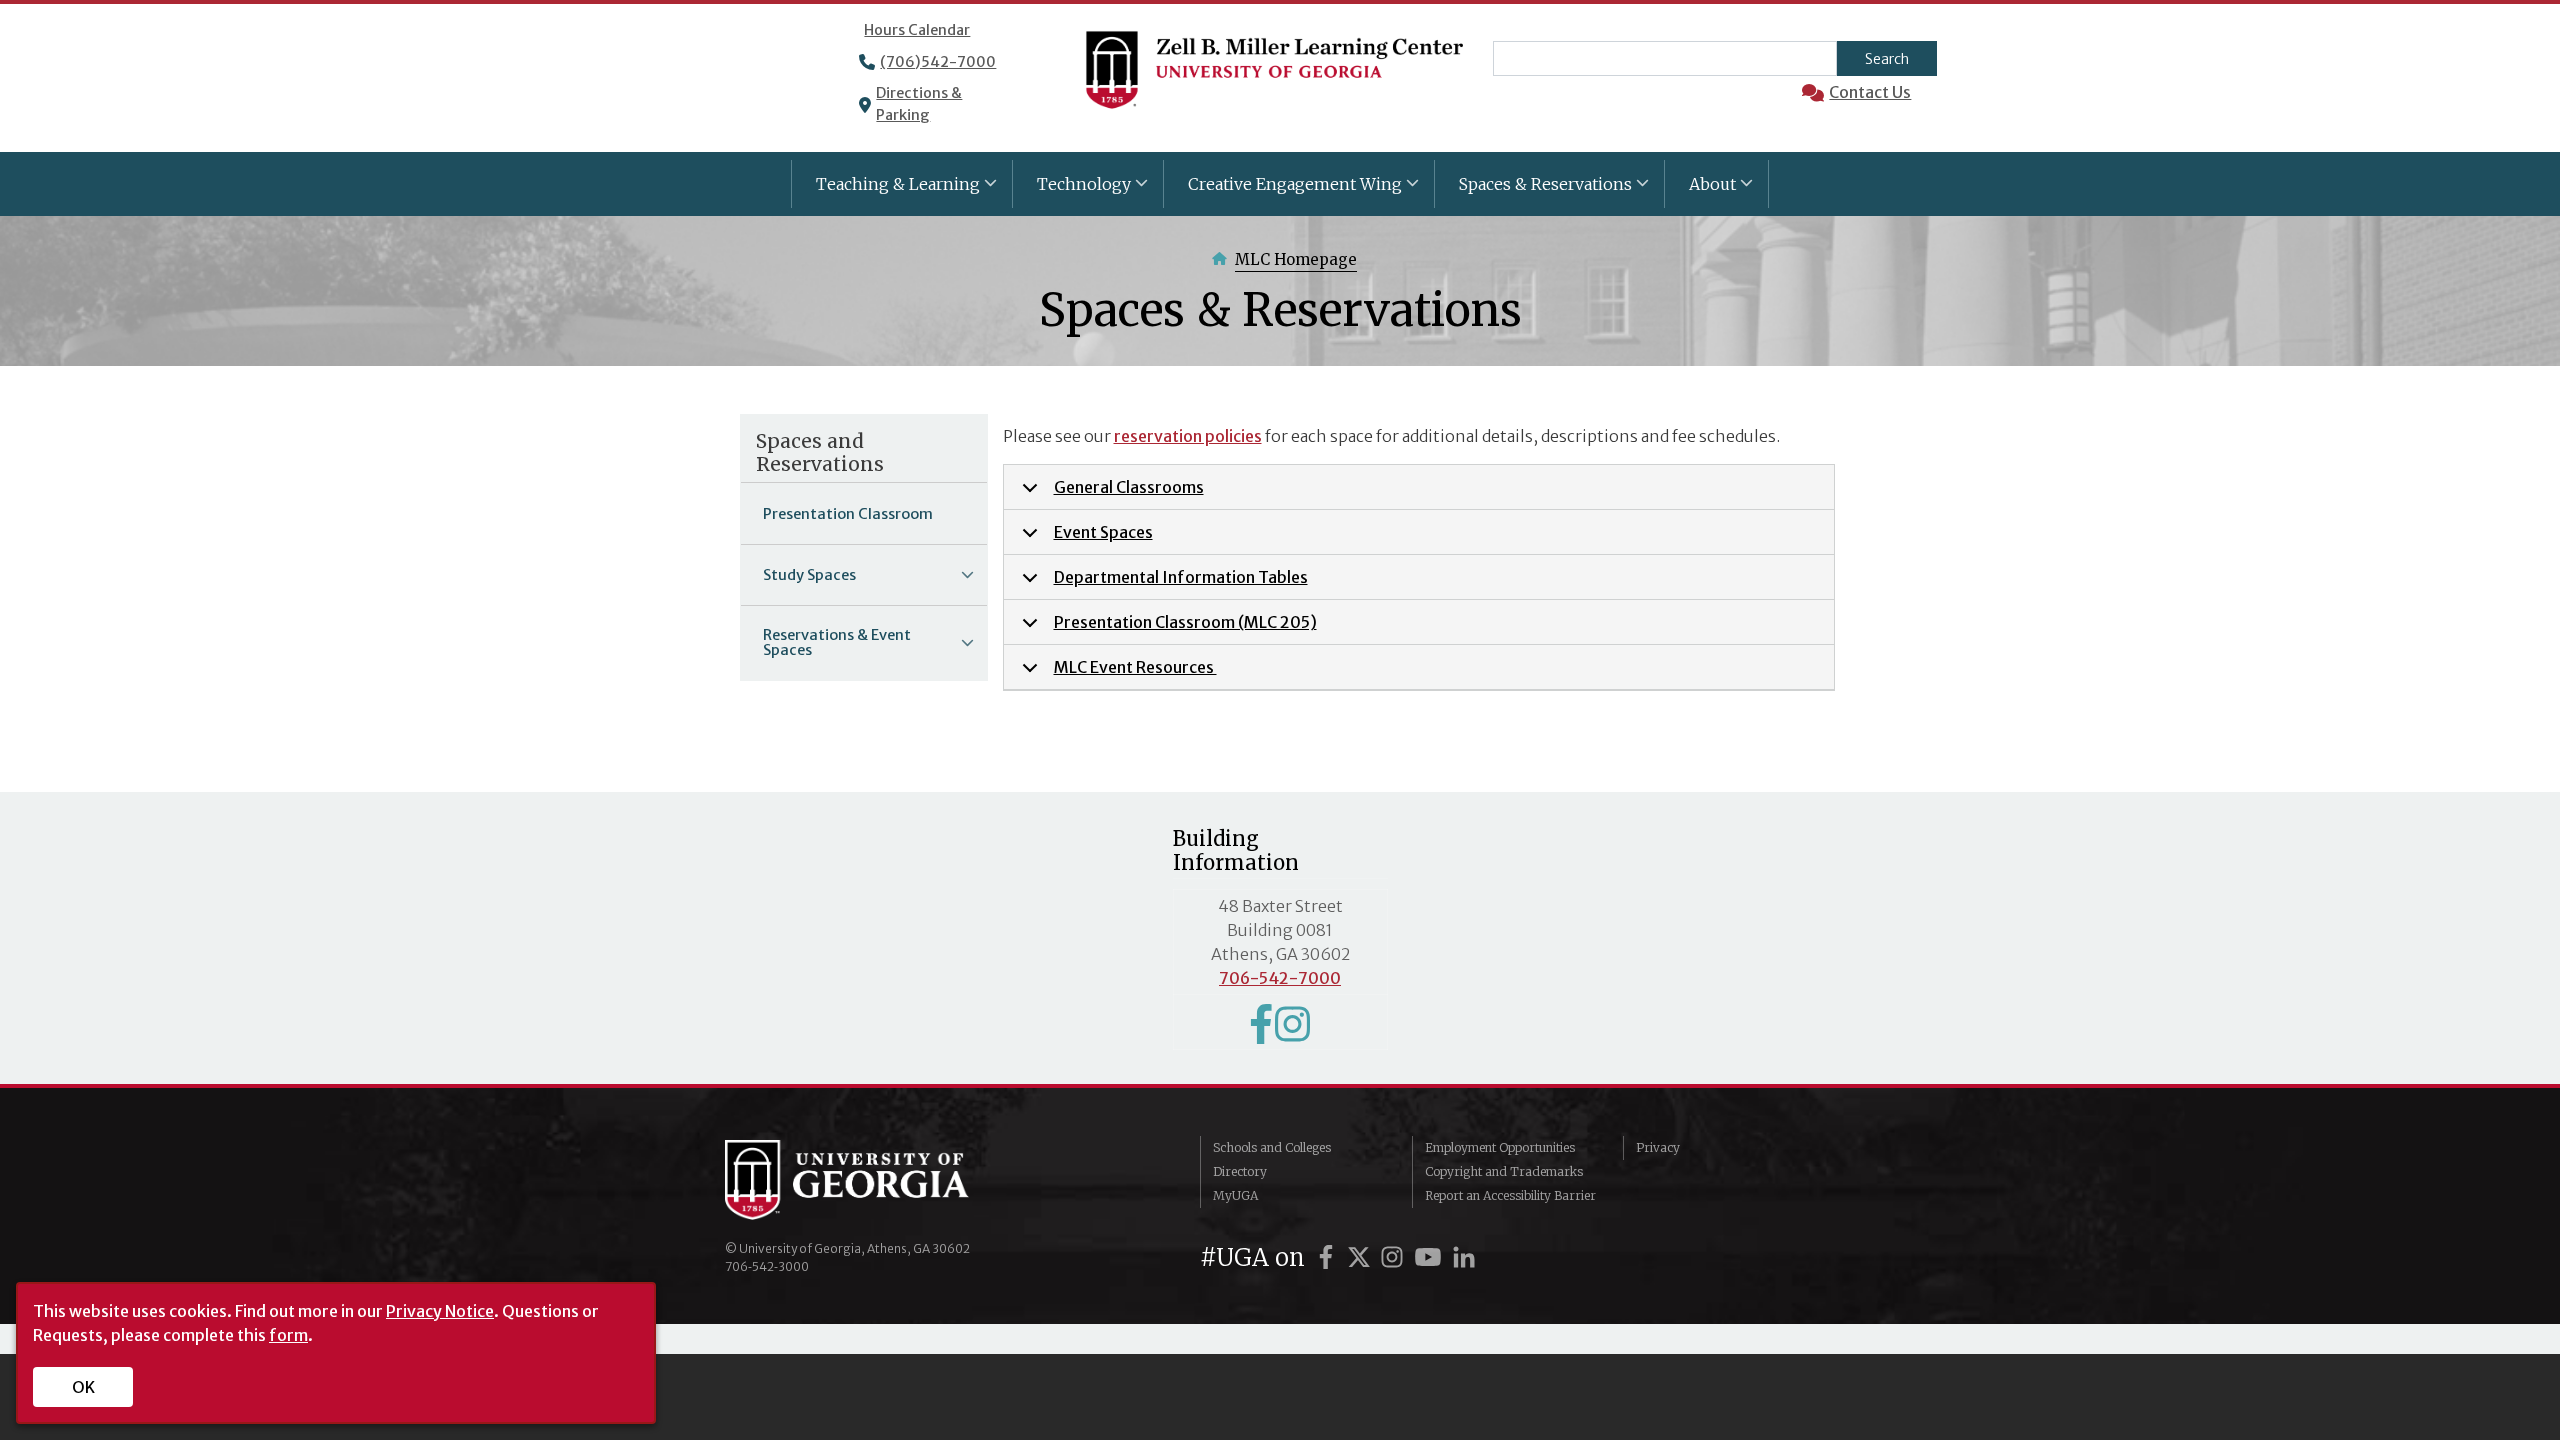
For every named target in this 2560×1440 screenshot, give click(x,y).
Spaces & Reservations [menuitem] (1533, 191)
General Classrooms (1129, 487)
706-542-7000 (1280, 978)
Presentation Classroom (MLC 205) (1185, 622)
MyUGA (1235, 1195)
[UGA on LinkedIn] (1464, 1257)
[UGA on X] (1362, 1257)
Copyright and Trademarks (1504, 1171)
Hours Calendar (917, 30)
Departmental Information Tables (1181, 577)
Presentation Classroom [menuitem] (848, 514)
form (288, 1335)
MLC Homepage (1296, 259)
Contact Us (1870, 92)
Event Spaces (1103, 532)
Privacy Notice (440, 1311)
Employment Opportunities (1500, 1147)
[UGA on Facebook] (1329, 1257)
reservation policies (1188, 436)
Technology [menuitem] (1072, 191)
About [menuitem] (1700, 191)
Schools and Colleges (1272, 1147)
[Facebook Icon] (1261, 1033)
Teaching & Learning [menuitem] (886, 191)
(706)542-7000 (938, 62)
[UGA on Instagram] (1395, 1257)
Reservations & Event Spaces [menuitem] (826, 649)
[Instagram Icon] (1292, 1033)
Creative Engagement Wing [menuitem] (1283, 191)
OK (83, 1387)
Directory (1240, 1171)
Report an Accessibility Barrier (1510, 1195)
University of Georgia (875, 1180)
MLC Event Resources (1135, 667)
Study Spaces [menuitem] (798, 581)
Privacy (1658, 1147)
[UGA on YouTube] (1431, 1257)
